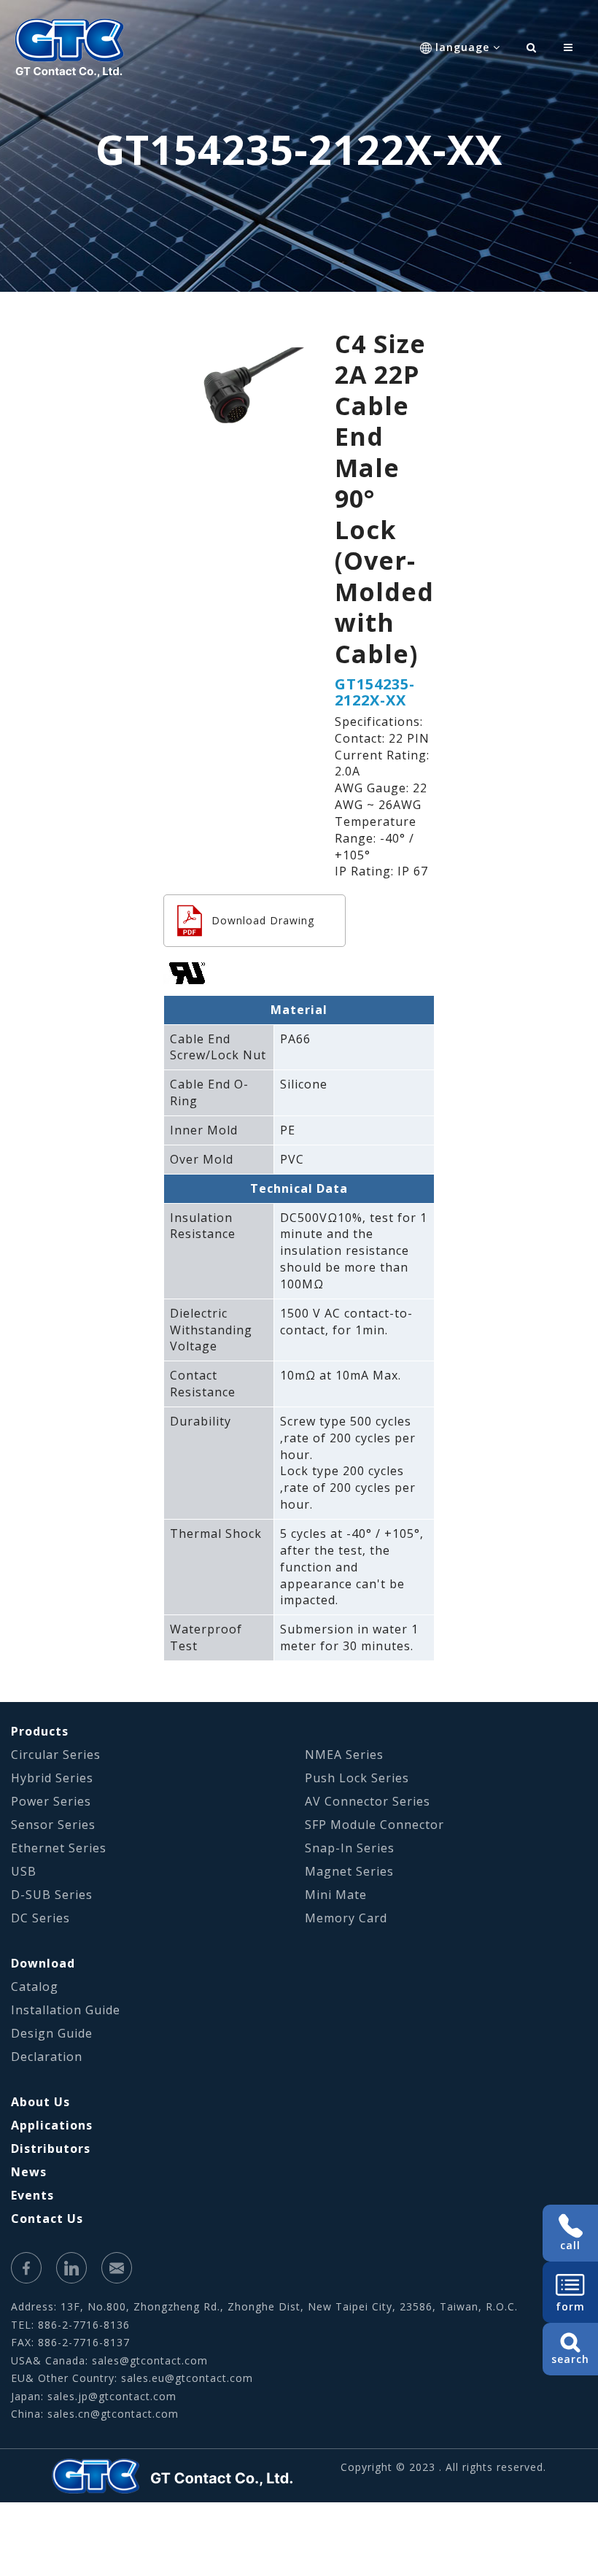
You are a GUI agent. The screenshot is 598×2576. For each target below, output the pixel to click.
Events (32, 2195)
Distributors (51, 2148)
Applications (52, 2125)
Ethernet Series (59, 1848)
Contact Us (47, 2219)
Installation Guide (66, 2010)
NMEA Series (344, 1755)
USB (24, 1871)
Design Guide (52, 2033)
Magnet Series (349, 1871)
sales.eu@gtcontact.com (187, 2378)
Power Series (51, 1801)
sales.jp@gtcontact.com (112, 2396)
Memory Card (346, 1918)
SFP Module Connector (374, 1825)
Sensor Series (53, 1825)
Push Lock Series (357, 1778)
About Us (40, 2102)
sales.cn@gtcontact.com (113, 2414)
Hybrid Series (52, 1778)
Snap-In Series (350, 1848)
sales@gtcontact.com (150, 2360)
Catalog (35, 1987)
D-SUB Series (52, 1895)
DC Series (40, 1918)
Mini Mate (336, 1895)
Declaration (47, 2057)
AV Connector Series (368, 1801)
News (29, 2172)
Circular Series (56, 1755)
